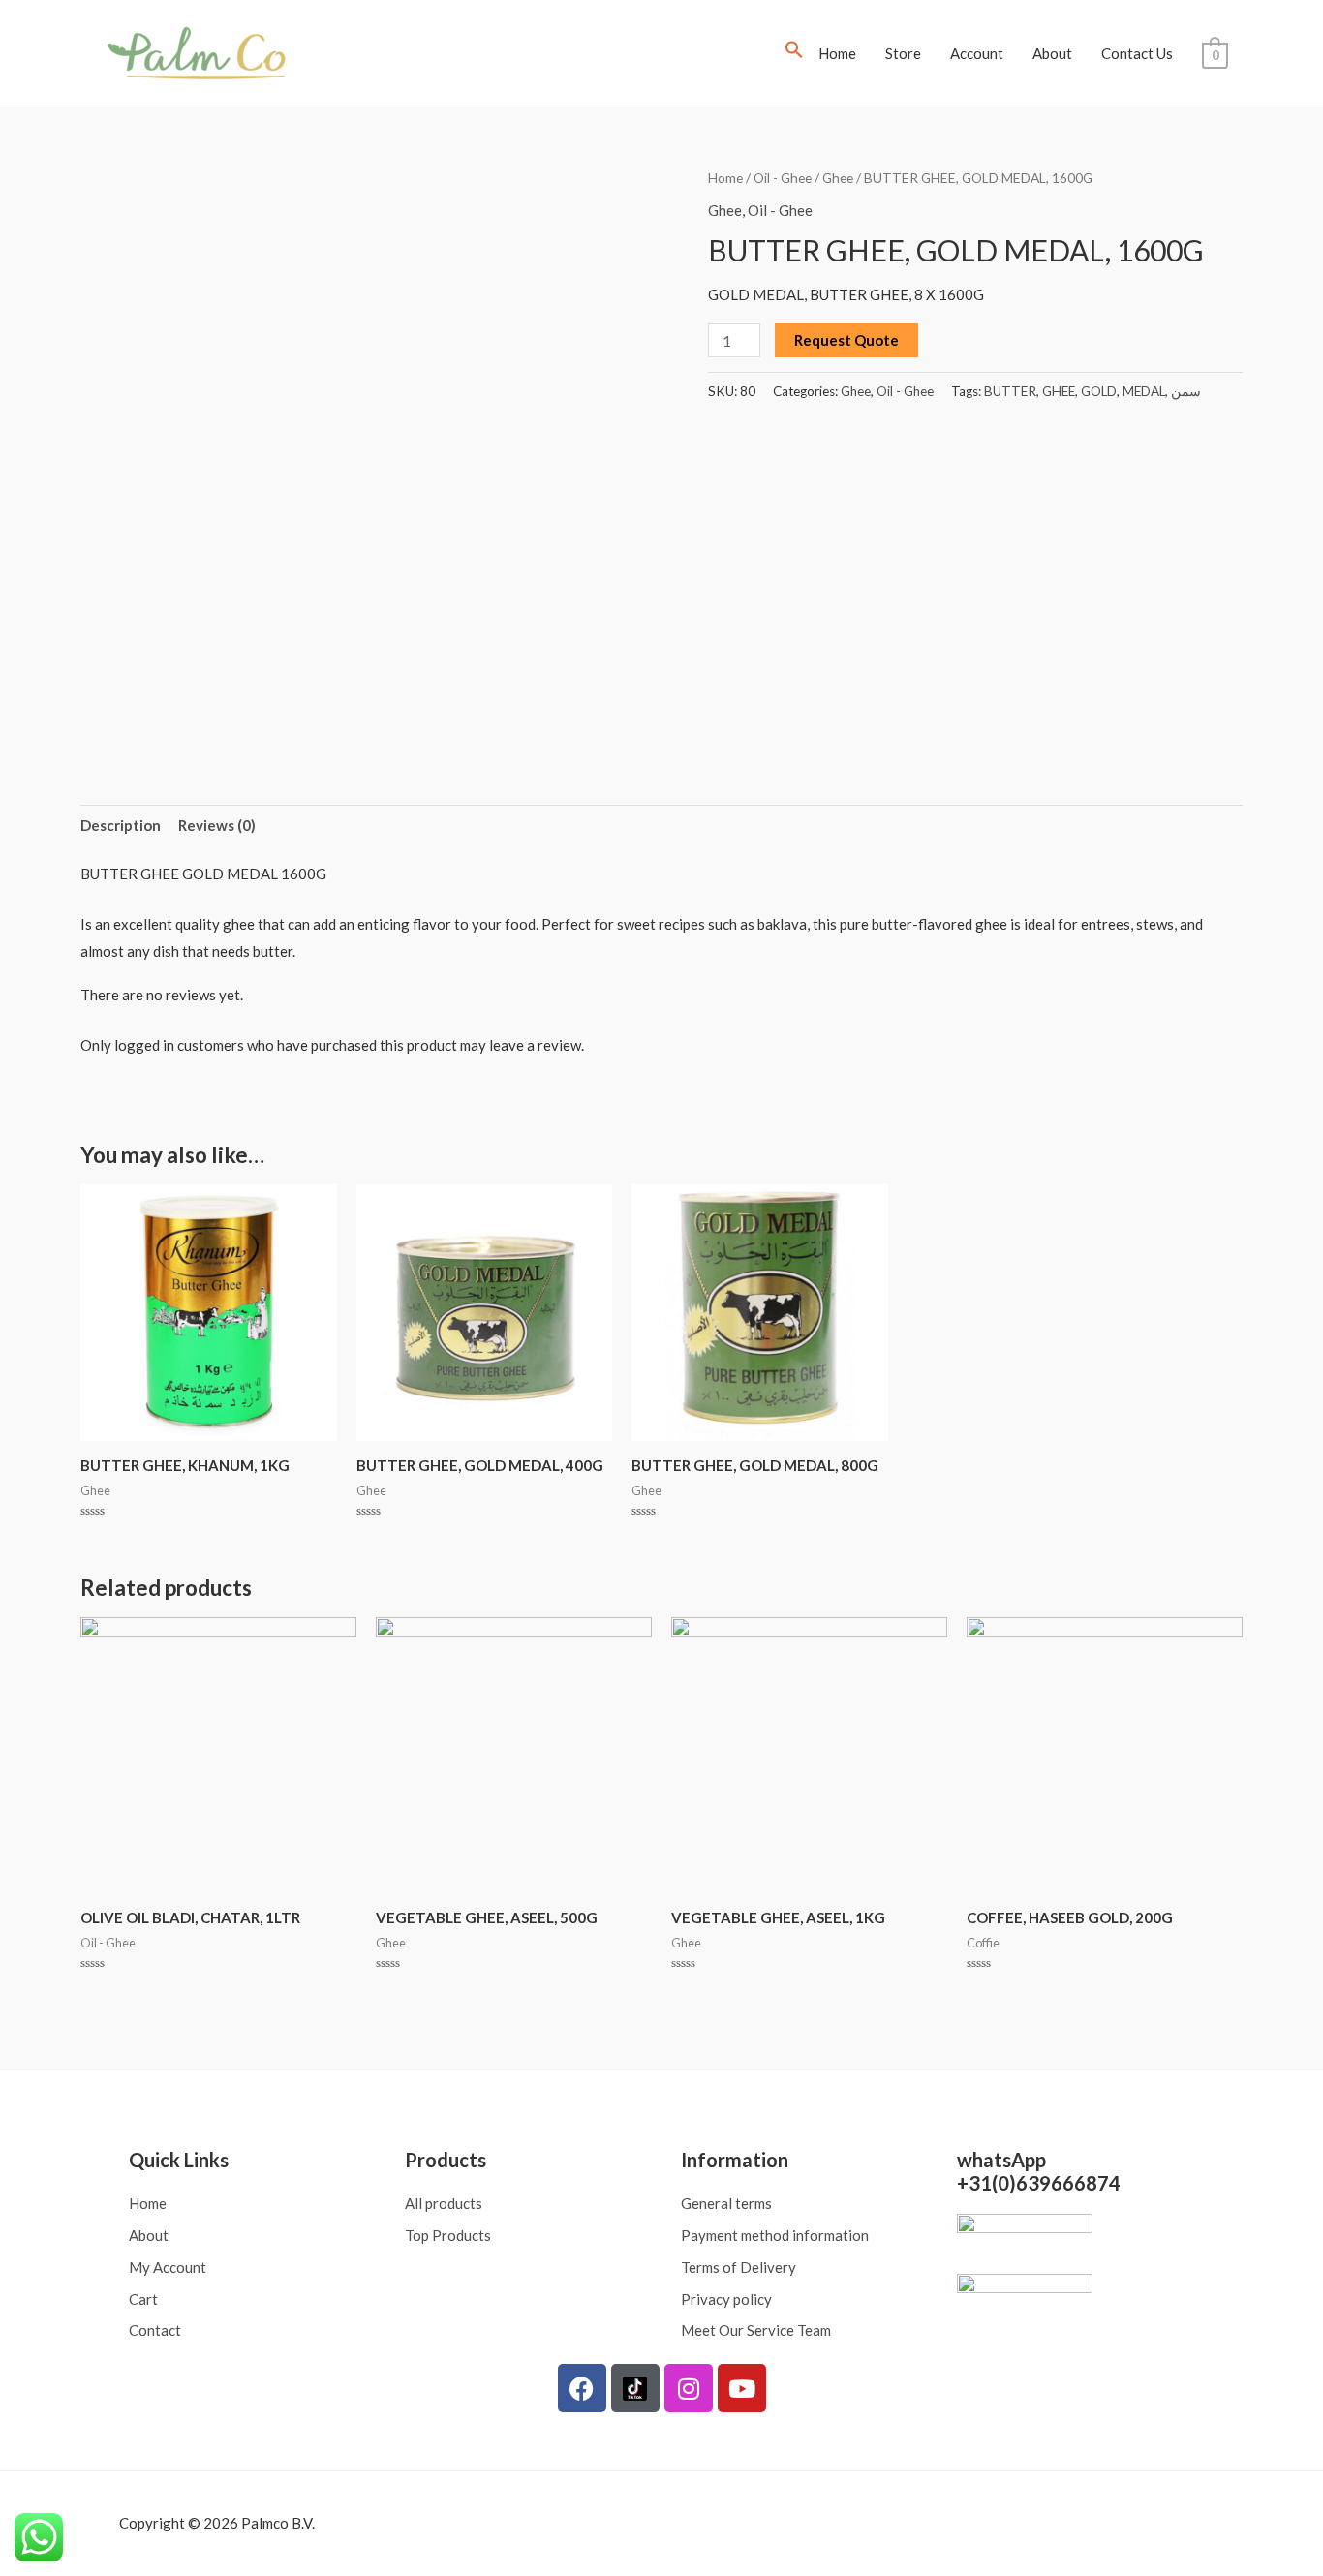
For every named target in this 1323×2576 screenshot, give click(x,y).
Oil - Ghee (783, 178)
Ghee (838, 178)
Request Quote (846, 340)
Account (977, 53)
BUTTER (1010, 391)
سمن (1186, 391)
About (1052, 53)
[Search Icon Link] (794, 53)
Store (903, 53)
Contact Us (1137, 53)
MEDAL (1144, 391)
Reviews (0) (217, 825)
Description (121, 825)
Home (837, 53)
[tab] (121, 826)
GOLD (1099, 391)
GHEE (1059, 391)
